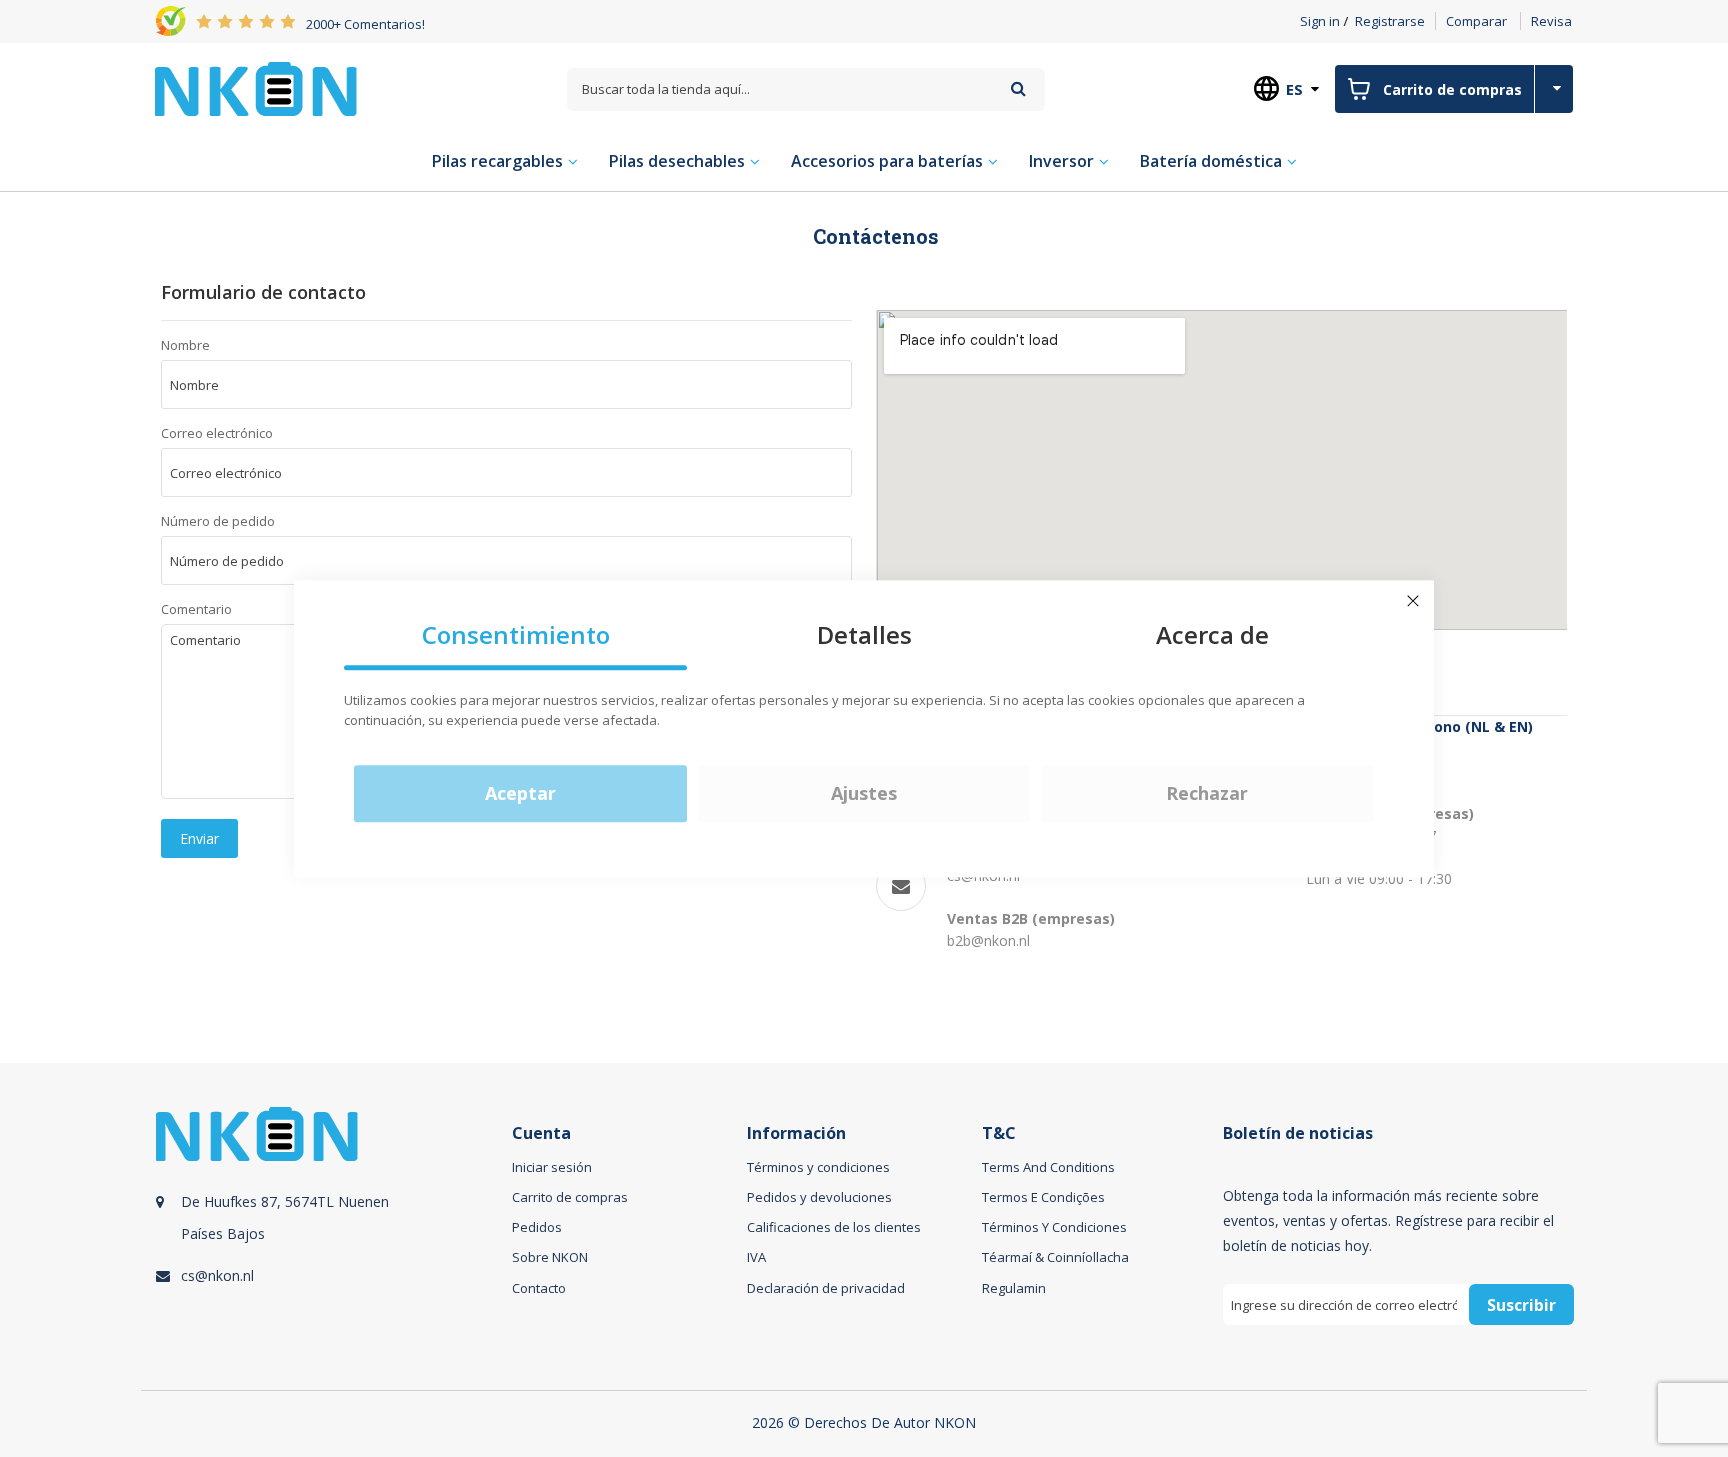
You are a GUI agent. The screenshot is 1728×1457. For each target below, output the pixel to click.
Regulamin (1014, 1288)
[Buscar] (1018, 88)
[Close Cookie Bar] (1413, 601)
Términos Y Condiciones (1054, 1227)
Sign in (1320, 21)
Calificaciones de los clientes (834, 1227)
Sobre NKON (550, 1257)
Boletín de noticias (1298, 1133)
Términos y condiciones (818, 1167)
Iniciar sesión (552, 1167)
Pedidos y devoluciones (819, 1197)
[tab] (331, 1238)
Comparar (1476, 21)
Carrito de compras (570, 1197)
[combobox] (806, 89)
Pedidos (537, 1227)
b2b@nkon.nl (988, 940)
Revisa (1551, 21)
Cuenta (541, 1133)
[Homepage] (256, 89)
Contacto (539, 1288)
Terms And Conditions (1048, 1167)
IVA (756, 1257)
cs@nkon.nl (217, 1275)
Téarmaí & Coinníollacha (1055, 1257)
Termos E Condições (1043, 1197)
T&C (999, 1133)
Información (796, 1133)
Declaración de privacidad (826, 1288)
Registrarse (1390, 21)
